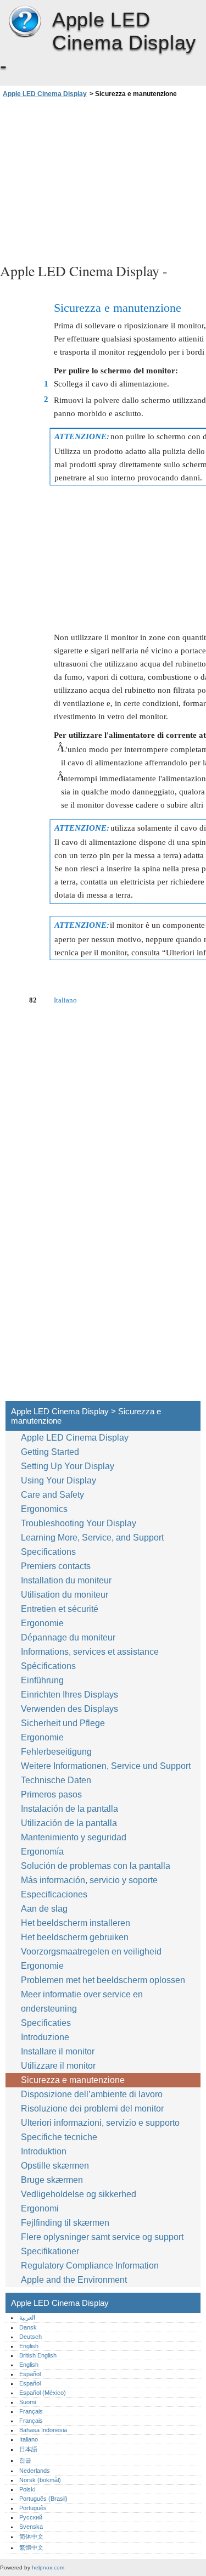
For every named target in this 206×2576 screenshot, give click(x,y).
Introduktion (44, 2151)
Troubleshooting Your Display (79, 1523)
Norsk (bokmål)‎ (40, 2480)
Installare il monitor (58, 2051)
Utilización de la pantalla (70, 1823)
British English (38, 2355)
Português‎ (33, 2508)
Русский (31, 2517)
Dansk (28, 2327)
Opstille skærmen (55, 2166)
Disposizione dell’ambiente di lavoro (92, 2094)
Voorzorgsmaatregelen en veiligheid (91, 1951)
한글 (25, 2460)
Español (30, 2374)
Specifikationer (50, 2251)
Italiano (29, 2439)
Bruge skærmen (53, 2180)
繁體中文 (31, 2547)
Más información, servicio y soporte (89, 1880)
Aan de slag (44, 1909)
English (29, 2346)
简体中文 (31, 2536)
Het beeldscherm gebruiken (76, 1937)
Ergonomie (42, 1623)
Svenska (31, 2527)
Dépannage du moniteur (68, 1637)
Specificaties (46, 2023)
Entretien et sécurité (61, 1609)
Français (31, 2411)
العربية (27, 2317)
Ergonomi (40, 2208)
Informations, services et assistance (90, 1652)
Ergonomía (42, 1852)
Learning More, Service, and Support (92, 1538)
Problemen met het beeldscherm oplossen (103, 1980)
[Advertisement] (103, 179)
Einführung (42, 1680)
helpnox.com (48, 2567)
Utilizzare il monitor (59, 2066)
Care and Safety (54, 1495)
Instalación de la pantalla (69, 1809)
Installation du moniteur (66, 1580)
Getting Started (50, 1452)
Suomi (27, 2402)
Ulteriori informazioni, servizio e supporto (100, 2123)
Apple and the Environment (75, 2280)
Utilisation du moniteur (66, 1595)
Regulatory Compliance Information (90, 2266)
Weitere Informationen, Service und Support (106, 1766)
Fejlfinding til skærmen (65, 2223)
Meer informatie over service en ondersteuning (82, 2001)
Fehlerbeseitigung (56, 1752)
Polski (27, 2489)
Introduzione (45, 2037)
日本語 (28, 2449)
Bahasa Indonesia (43, 2430)
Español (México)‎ (43, 2393)
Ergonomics (44, 1509)
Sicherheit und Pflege (64, 1723)
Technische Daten (56, 1780)
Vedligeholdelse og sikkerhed (80, 2194)
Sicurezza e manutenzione (74, 2080)
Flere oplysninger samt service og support (102, 2237)
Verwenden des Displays (71, 1709)
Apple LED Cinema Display (25, 22)
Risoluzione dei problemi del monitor (92, 2109)
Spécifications (48, 1666)
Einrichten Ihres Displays (69, 1695)
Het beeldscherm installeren (76, 1923)
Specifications (48, 1552)
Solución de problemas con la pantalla (96, 1866)
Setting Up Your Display (68, 1466)
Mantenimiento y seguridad (75, 1837)
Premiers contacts (56, 1566)
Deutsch (30, 2337)
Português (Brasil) (43, 2499)
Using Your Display (60, 1480)
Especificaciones (54, 1894)
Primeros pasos (51, 1794)
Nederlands (35, 2471)
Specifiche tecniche (59, 2137)
